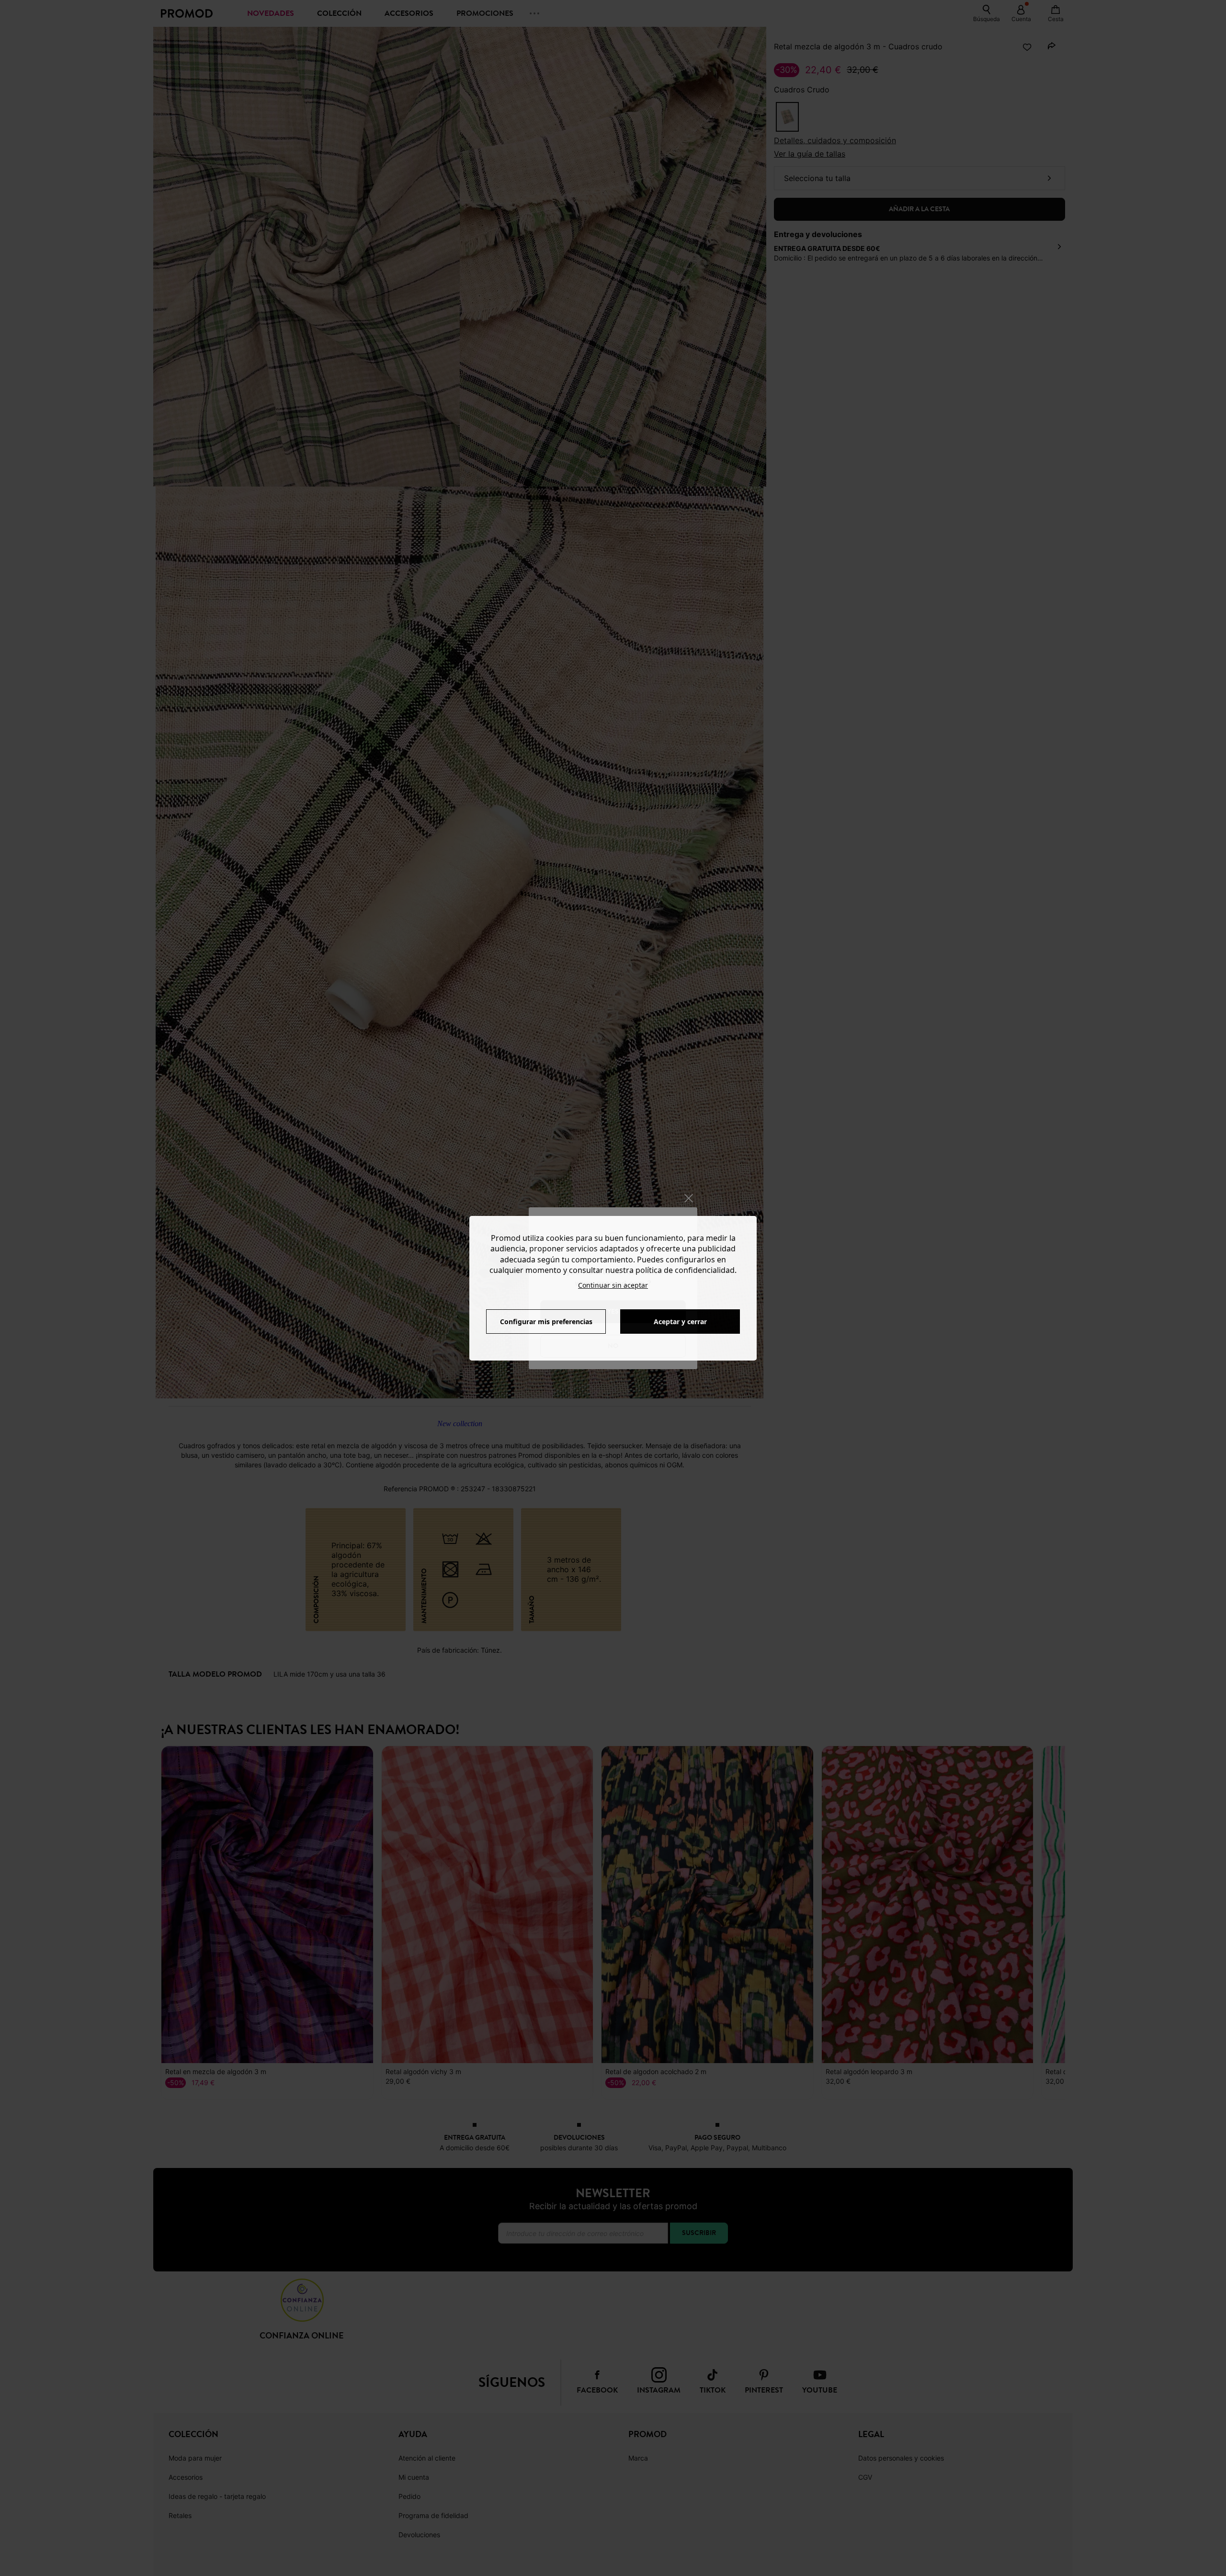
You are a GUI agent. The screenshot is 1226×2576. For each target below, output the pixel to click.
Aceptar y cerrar (680, 1322)
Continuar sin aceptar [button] (613, 1285)
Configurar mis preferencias (546, 1322)
